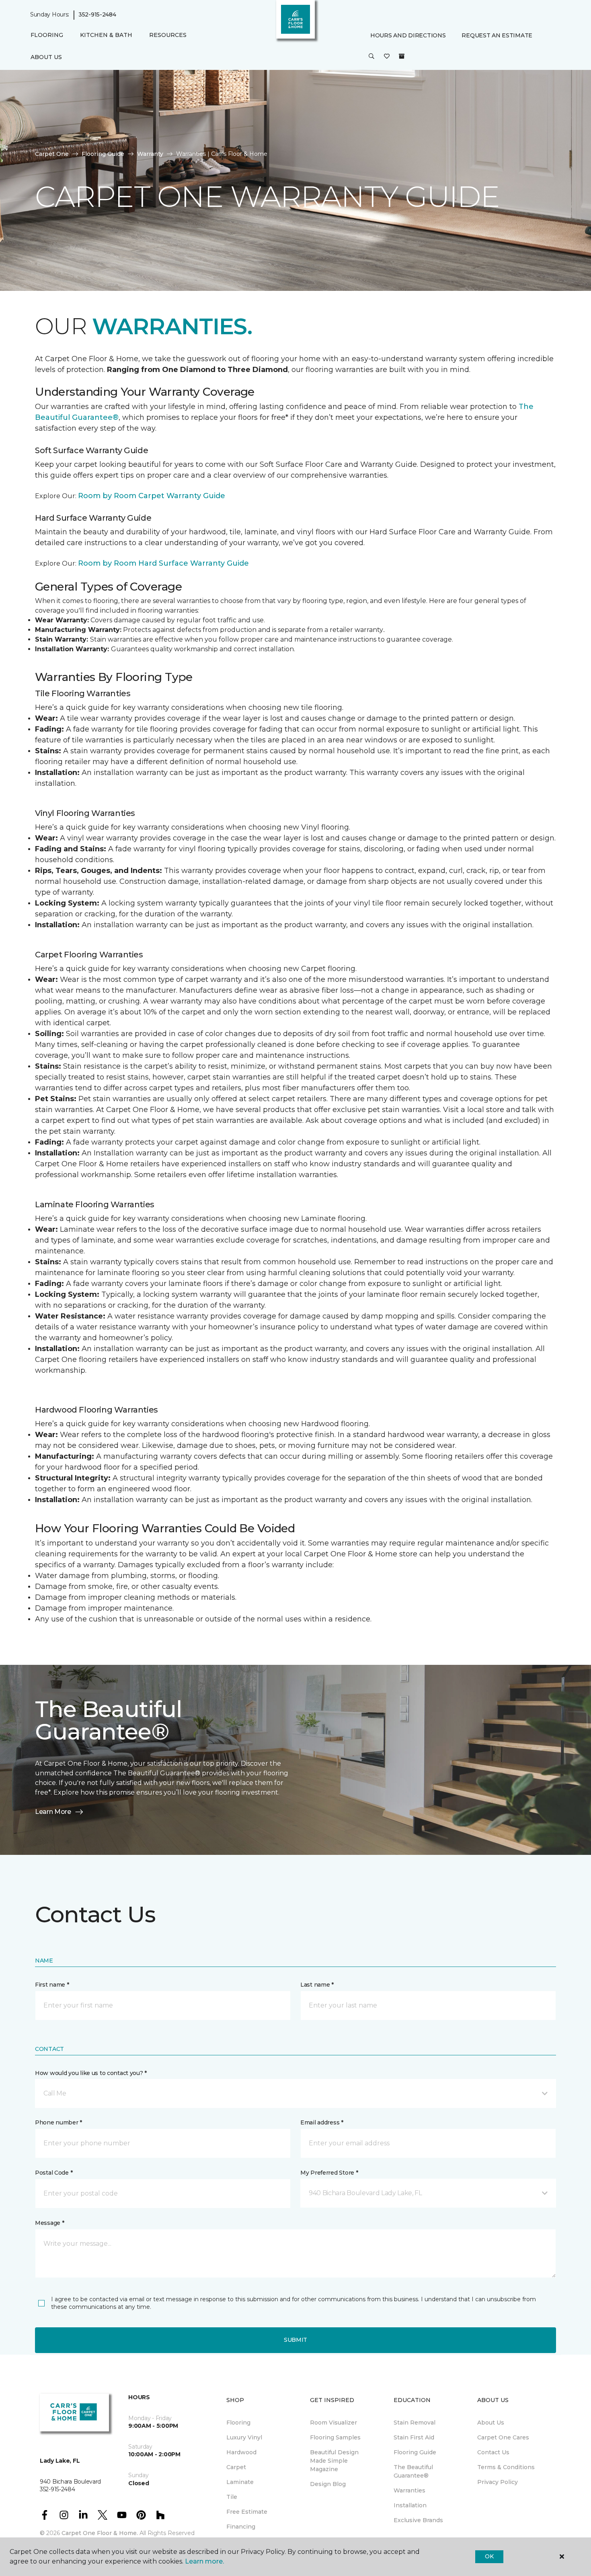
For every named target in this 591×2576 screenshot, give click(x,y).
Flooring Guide (103, 154)
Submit (295, 2340)
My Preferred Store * (329, 2173)
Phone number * (58, 2122)
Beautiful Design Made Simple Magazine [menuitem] (334, 2461)
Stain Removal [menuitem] (415, 2423)
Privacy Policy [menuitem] (498, 2482)
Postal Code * (54, 2173)
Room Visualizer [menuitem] (333, 2423)
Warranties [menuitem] (409, 2490)
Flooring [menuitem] (238, 2423)
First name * (52, 1985)
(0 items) (402, 56)
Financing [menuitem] (241, 2527)
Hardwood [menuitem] (241, 2452)
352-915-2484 (97, 14)
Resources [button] (168, 35)
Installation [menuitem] (410, 2505)
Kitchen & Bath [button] (106, 35)
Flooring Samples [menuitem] (335, 2437)
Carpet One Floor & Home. (100, 2533)
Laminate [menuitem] (240, 2482)
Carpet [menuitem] (236, 2467)
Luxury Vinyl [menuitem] (244, 2437)
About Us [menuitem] (491, 2423)
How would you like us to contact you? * (91, 2073)
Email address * (322, 2122)
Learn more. (204, 2561)
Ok (489, 2556)
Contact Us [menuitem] (493, 2452)
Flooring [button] (47, 35)
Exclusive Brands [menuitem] (418, 2520)
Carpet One (52, 154)
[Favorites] (387, 57)
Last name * (317, 1985)
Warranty (150, 154)
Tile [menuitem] (232, 2497)
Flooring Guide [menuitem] (415, 2452)
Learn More (53, 1812)
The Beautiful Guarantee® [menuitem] (413, 2471)
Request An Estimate (497, 35)
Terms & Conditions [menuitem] (506, 2467)
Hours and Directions (408, 35)
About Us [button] (46, 57)
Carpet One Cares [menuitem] (503, 2437)
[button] (371, 57)
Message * (49, 2223)
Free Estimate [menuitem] (247, 2512)
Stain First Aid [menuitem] (414, 2437)
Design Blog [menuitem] (328, 2484)
